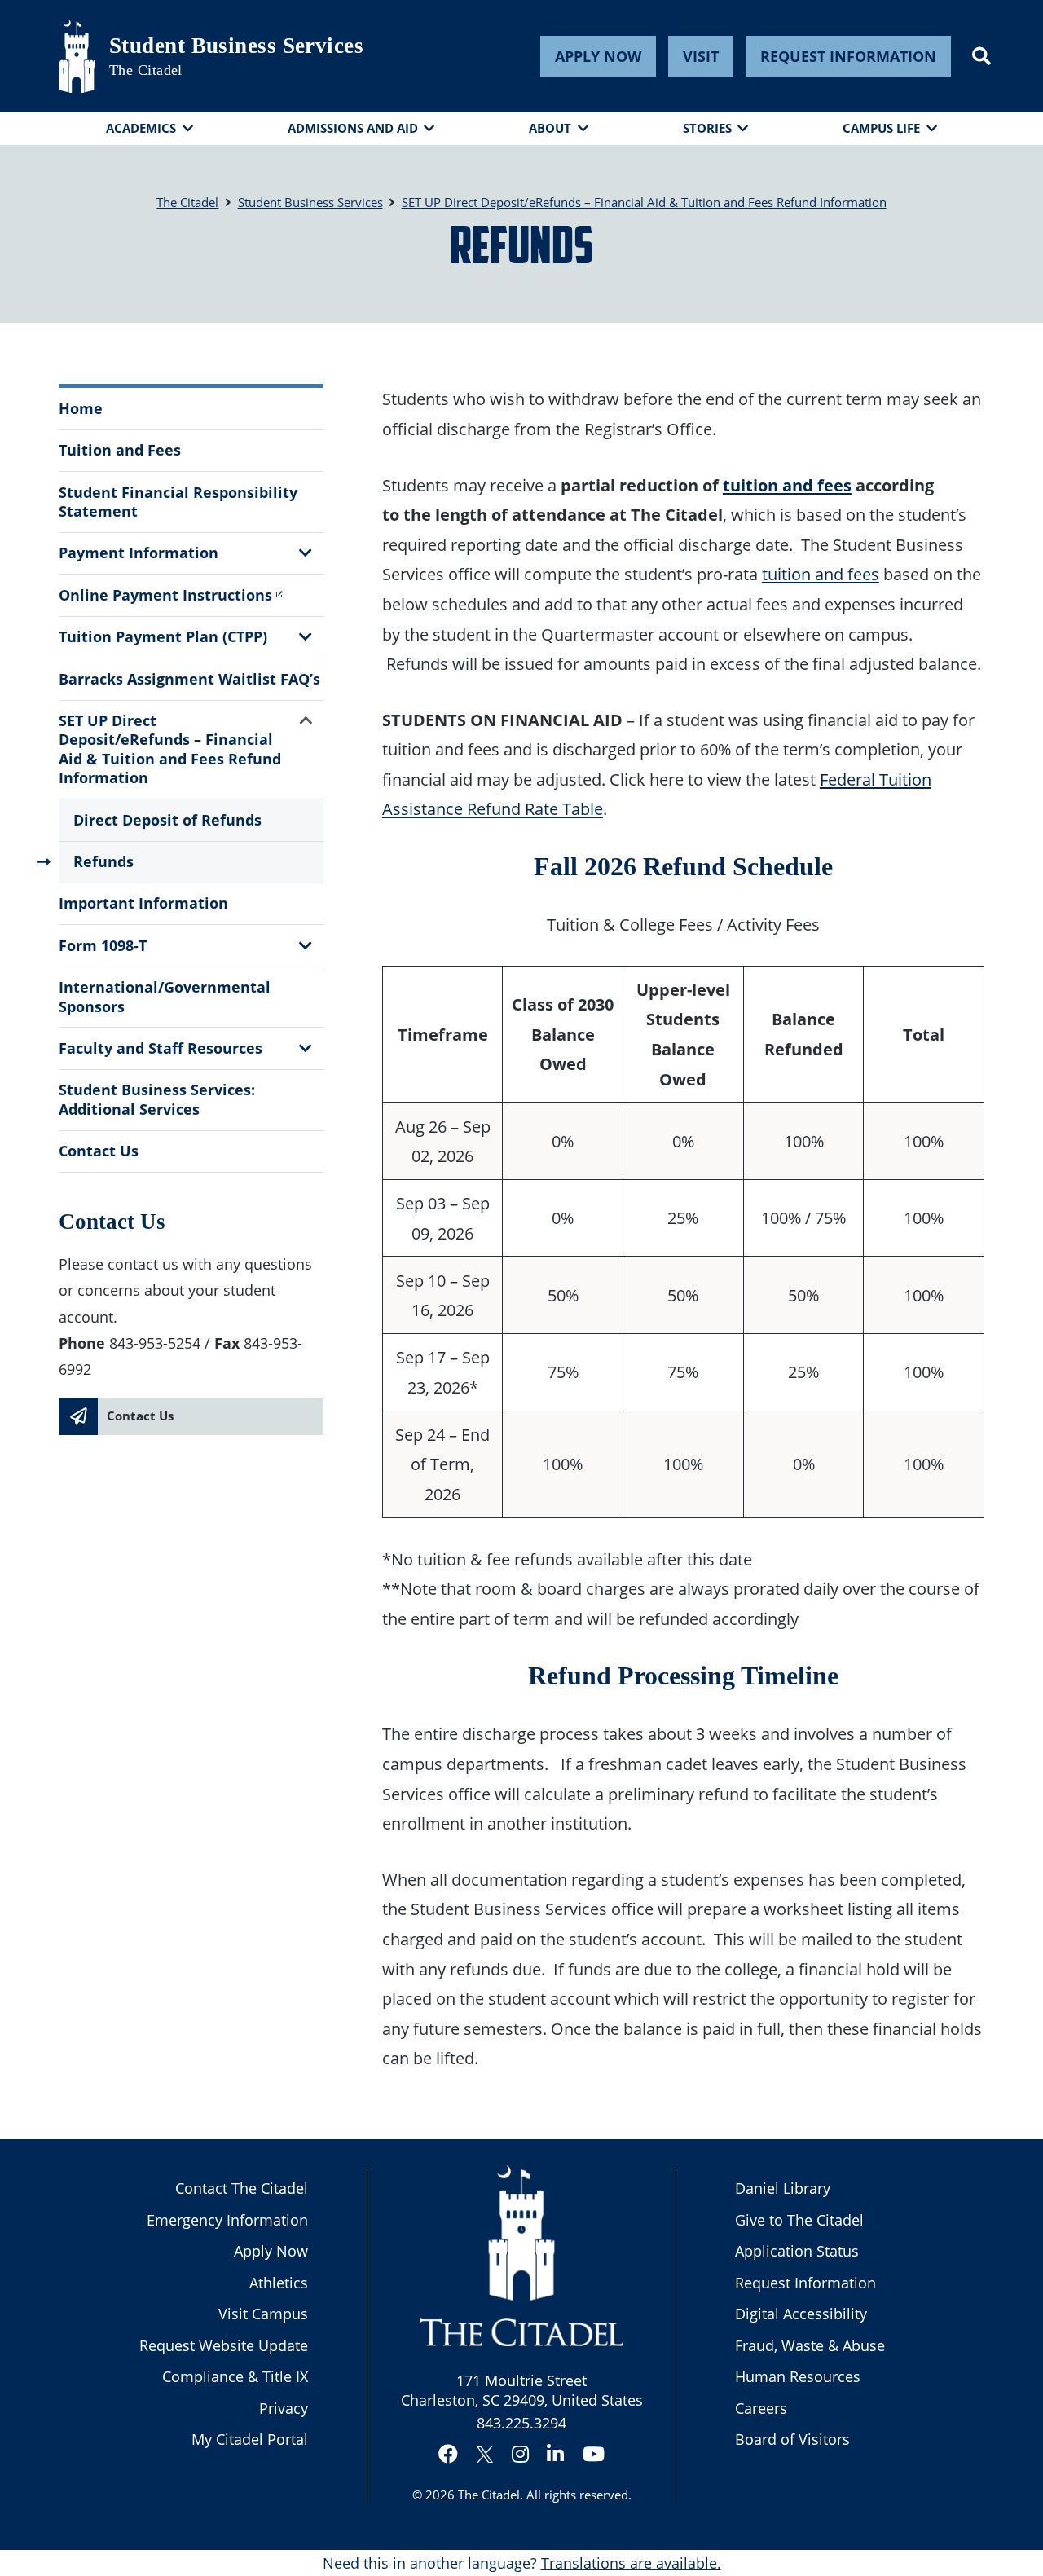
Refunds (103, 861)
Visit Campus (263, 2314)
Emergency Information (227, 2220)
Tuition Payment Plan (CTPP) (163, 636)
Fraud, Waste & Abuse (810, 2345)
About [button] (550, 128)
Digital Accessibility (801, 2314)
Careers (761, 2408)
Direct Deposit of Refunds (167, 820)
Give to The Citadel (799, 2220)
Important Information (143, 903)
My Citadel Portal (250, 2439)
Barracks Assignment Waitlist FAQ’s (189, 679)
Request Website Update (224, 2345)
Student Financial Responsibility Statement (178, 502)
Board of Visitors (792, 2439)
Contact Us (99, 1151)
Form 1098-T (103, 945)
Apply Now (598, 56)
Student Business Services (236, 46)
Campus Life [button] (881, 128)
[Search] (981, 56)
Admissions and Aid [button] (353, 128)
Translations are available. (631, 2563)
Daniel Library (783, 2188)
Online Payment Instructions (165, 595)
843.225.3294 (521, 2423)
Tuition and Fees (120, 450)
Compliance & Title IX (235, 2376)
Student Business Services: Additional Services (157, 1099)
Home (81, 408)
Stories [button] (707, 128)
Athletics (279, 2283)
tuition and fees (787, 485)
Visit (701, 56)
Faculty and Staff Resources (161, 1048)
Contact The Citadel (242, 2188)
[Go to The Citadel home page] (77, 56)
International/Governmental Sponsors (165, 996)
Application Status (797, 2251)
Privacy (284, 2408)
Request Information (848, 56)
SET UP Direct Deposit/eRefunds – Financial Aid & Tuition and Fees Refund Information (170, 749)
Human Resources (798, 2376)
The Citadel (489, 2495)
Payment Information (139, 553)
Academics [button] (141, 128)
